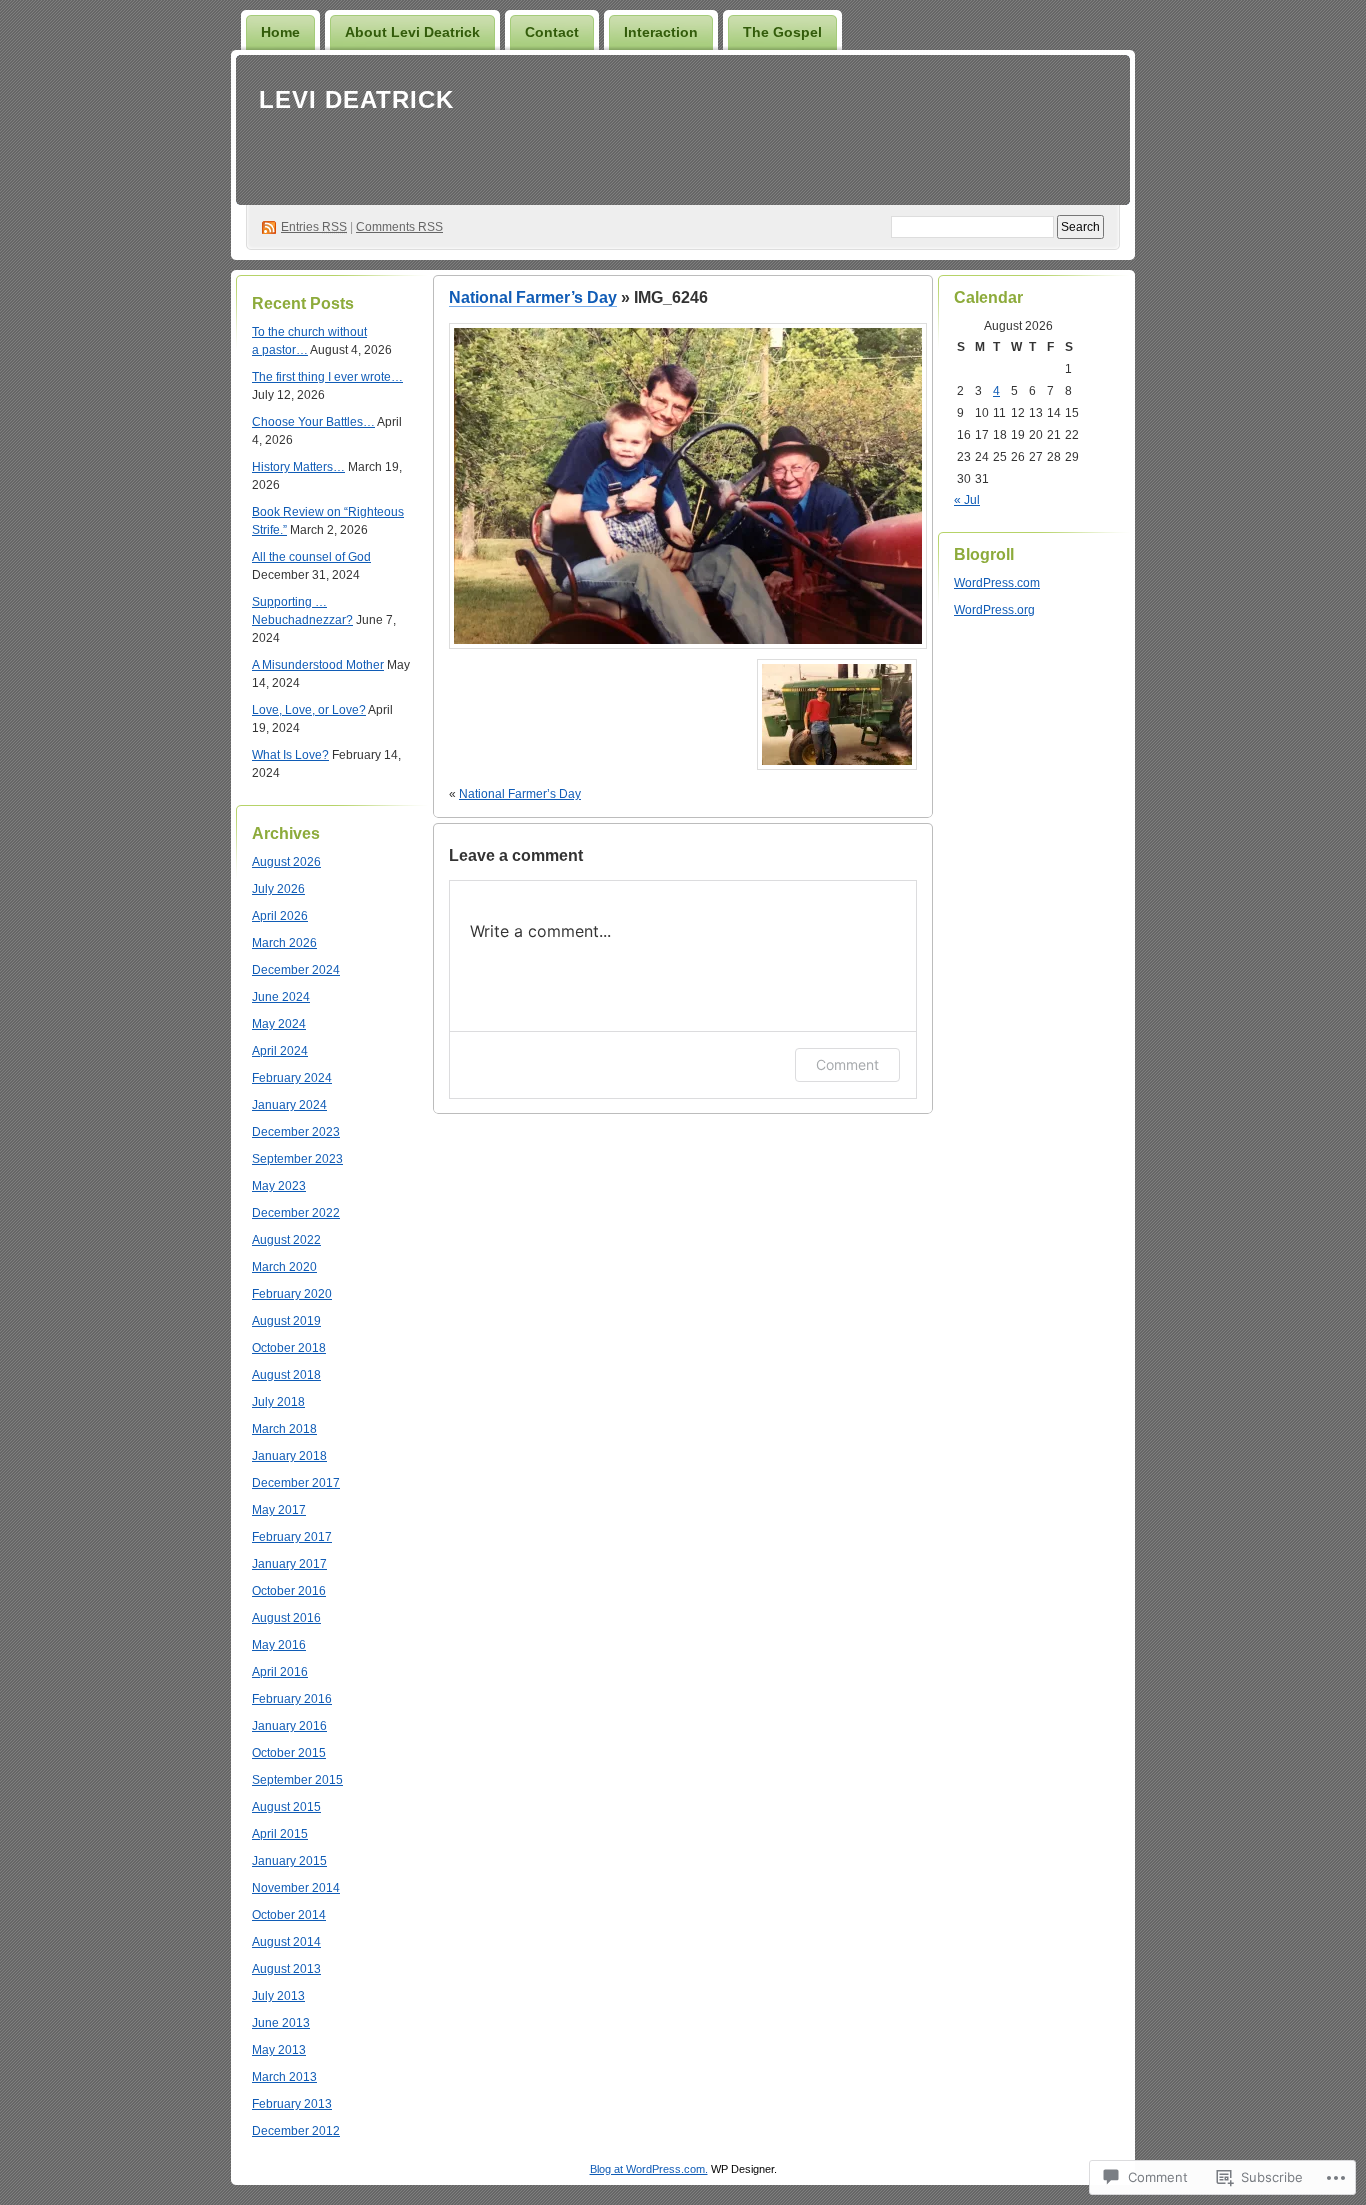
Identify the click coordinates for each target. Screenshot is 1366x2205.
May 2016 (279, 1645)
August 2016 (286, 1618)
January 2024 (289, 1105)
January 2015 (289, 1861)
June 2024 (281, 997)
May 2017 (279, 1510)
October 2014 (289, 1915)
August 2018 (286, 1375)
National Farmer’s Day (533, 297)
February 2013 (292, 2104)
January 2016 (289, 1726)
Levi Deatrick (356, 99)
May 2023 (279, 1186)
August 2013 (286, 1969)
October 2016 (289, 1591)
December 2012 (296, 2131)
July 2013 (278, 1996)
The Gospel (782, 32)
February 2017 (292, 1537)
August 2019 (286, 1321)
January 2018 (289, 1456)
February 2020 (292, 1294)
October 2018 (289, 1348)
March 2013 (284, 2077)
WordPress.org (994, 610)
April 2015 (280, 1834)
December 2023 (296, 1132)
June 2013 (281, 2023)
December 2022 (296, 1213)
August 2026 (286, 862)
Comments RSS (399, 227)
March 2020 (284, 1267)
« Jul (967, 500)
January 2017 (289, 1564)
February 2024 (292, 1078)
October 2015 (289, 1753)
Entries (314, 227)
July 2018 (278, 1402)
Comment (847, 1064)
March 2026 (284, 943)
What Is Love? (290, 755)
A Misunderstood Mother (318, 665)
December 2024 (296, 970)
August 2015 (286, 1807)
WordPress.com (997, 583)
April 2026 (280, 916)
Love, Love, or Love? (309, 710)
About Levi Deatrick (412, 32)
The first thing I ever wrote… (327, 377)
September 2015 (297, 1780)
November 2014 (296, 1888)
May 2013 (279, 2050)
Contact (552, 32)
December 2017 (296, 1483)
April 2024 (280, 1051)
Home (280, 32)
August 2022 (286, 1240)
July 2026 (278, 889)
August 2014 (286, 1942)
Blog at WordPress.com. (649, 2169)
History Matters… (298, 467)
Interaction (661, 32)
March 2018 (284, 1429)
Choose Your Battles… (313, 422)
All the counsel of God (311, 557)
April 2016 (280, 1672)
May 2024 (279, 1024)
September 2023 (297, 1159)
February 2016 (292, 1699)
